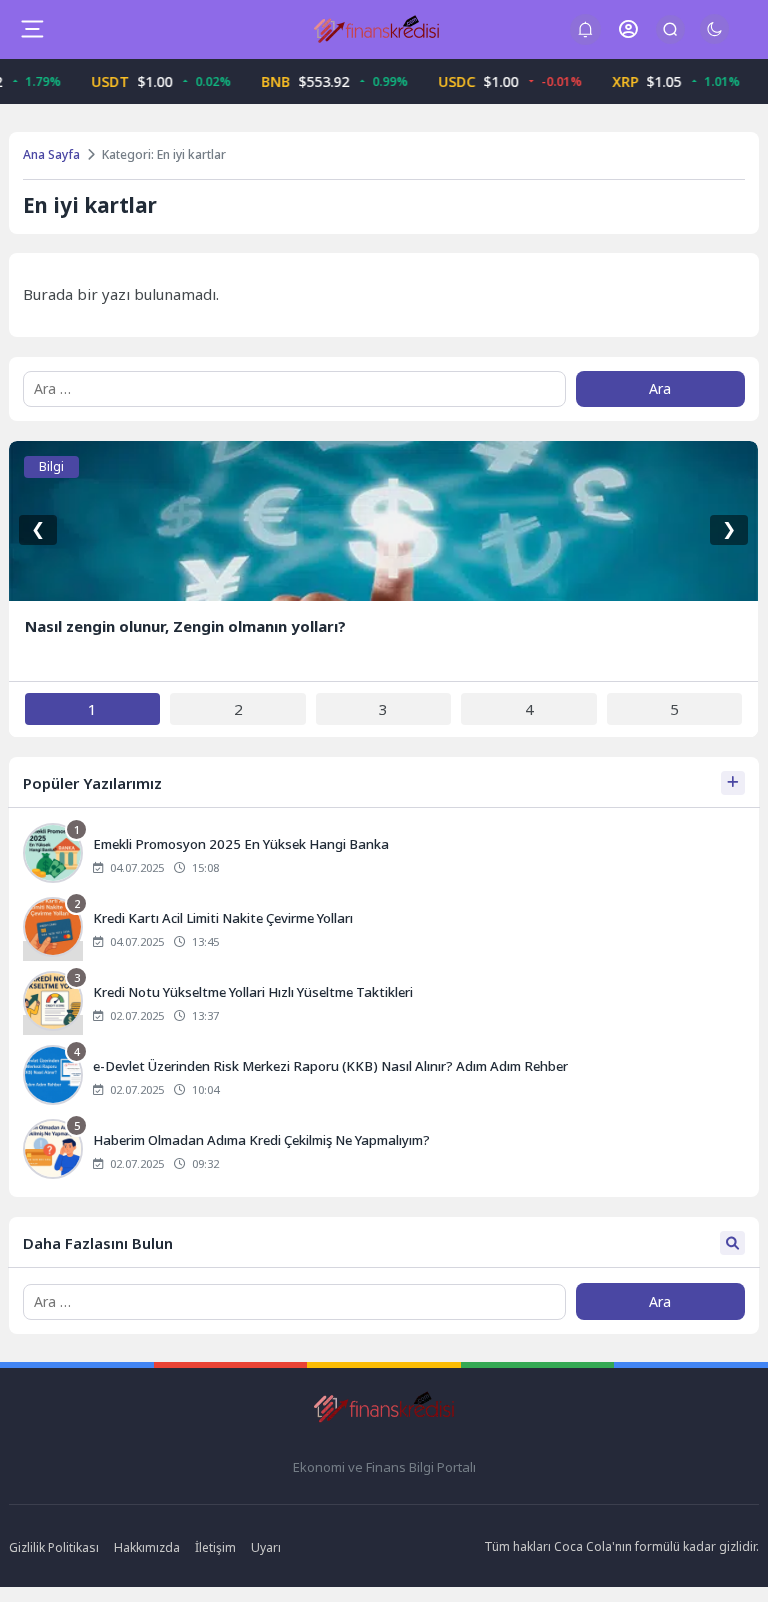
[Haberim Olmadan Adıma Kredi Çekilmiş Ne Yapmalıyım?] (383, 1151)
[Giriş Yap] (628, 29)
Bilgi (51, 466)
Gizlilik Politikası (54, 1547)
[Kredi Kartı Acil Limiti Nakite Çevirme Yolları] (383, 929)
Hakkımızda (147, 1547)
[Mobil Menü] (32, 29)
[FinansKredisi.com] (376, 29)
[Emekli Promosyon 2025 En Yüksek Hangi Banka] (383, 855)
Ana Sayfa (51, 154)
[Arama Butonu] (670, 29)
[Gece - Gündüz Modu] (714, 39)
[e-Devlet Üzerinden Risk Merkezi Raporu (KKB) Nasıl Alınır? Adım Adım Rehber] (383, 1077)
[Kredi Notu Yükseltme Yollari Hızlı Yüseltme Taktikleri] (383, 1003)
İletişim (215, 1547)
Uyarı (266, 1547)
